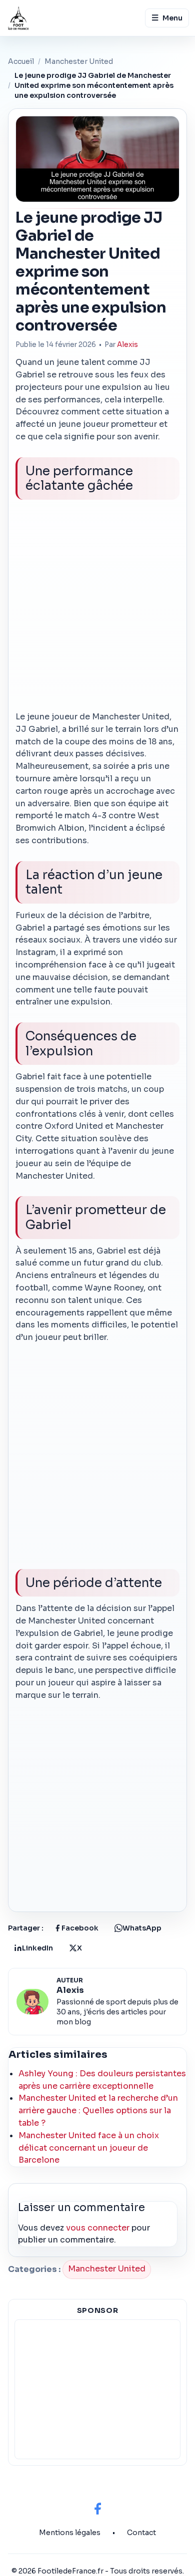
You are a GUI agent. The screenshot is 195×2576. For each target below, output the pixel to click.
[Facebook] (97, 2509)
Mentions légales (70, 2533)
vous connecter (98, 2228)
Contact (141, 2533)
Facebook (80, 1928)
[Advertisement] (97, 609)
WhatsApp (142, 1928)
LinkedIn (37, 1948)
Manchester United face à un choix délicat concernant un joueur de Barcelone (89, 2148)
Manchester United (79, 61)
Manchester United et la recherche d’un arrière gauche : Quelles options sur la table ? (98, 2110)
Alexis (127, 345)
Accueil (21, 61)
